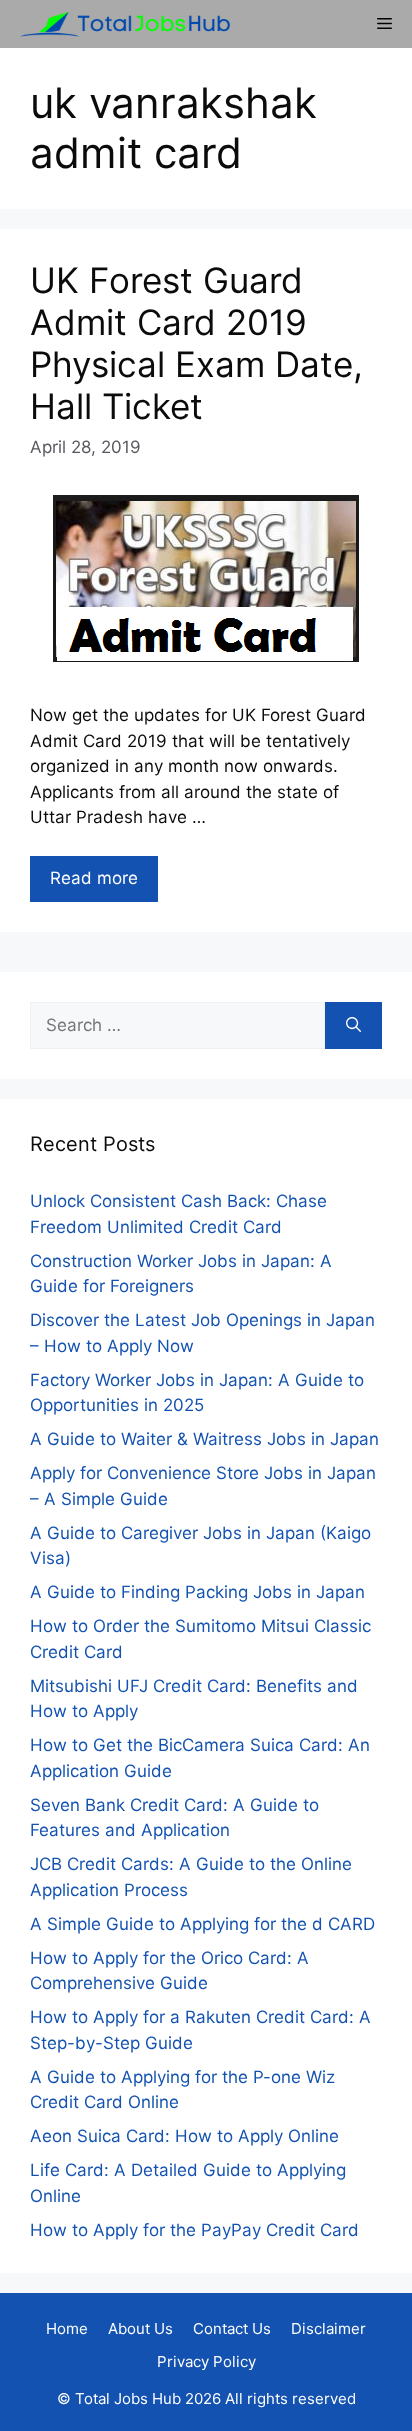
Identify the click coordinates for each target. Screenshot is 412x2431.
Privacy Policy (206, 2361)
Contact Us (232, 2328)
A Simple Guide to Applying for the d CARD (202, 1924)
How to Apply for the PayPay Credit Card (194, 2230)
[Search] (353, 1026)
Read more (94, 878)
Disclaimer (328, 2328)
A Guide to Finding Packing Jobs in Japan (197, 1592)
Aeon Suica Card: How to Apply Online (184, 2136)
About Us (140, 2328)
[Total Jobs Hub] (120, 24)
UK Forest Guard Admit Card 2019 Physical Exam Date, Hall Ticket (196, 343)
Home (67, 2328)
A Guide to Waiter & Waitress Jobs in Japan (204, 1439)
